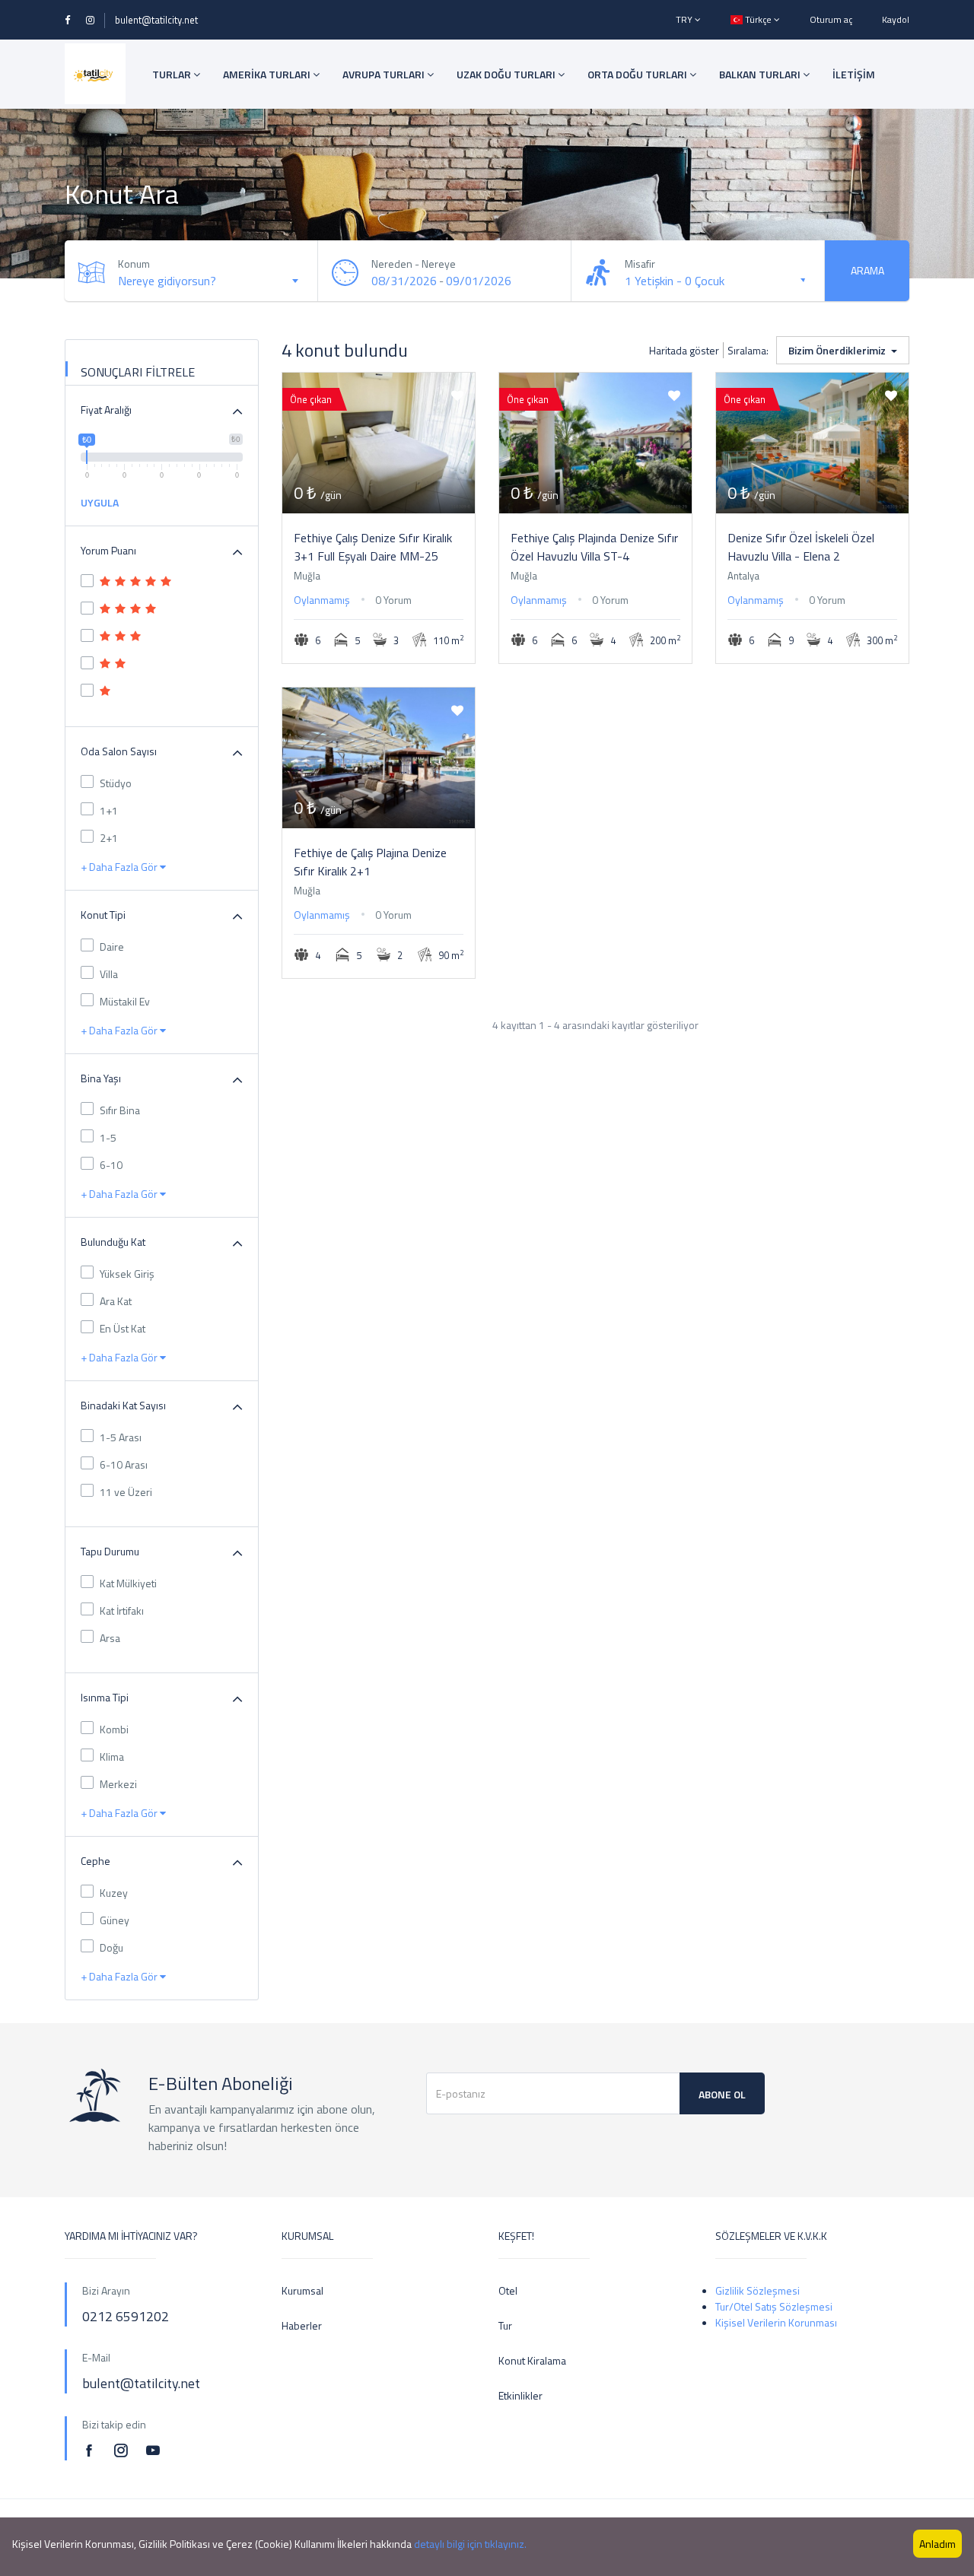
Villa (109, 974)
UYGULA (100, 502)
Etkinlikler (520, 2395)
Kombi (114, 1729)
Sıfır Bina (120, 1110)
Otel (508, 2290)
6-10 (111, 1165)
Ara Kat (116, 1301)
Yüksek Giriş (127, 1274)
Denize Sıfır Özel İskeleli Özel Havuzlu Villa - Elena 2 (801, 547)
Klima (112, 1757)
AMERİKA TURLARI (268, 74)
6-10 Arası (124, 1464)
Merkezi (118, 1784)
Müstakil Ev (125, 1001)
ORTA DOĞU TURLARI (638, 74)
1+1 (109, 810)
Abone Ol (722, 2094)
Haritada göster (684, 350)
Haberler (302, 2325)
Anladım (937, 2544)
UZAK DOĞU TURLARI (507, 74)
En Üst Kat (123, 1328)
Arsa (110, 1638)
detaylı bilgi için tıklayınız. (470, 2544)
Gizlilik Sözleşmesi (758, 2290)
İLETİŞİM (854, 74)
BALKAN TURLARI (761, 74)
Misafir (640, 264)
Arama (867, 270)
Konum (134, 264)
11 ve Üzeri (126, 1492)
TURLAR (173, 74)
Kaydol (896, 19)
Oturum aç (831, 19)
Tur (505, 2325)
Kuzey (114, 1893)
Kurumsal (302, 2290)
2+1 (109, 838)
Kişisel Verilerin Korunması (776, 2322)
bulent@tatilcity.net (156, 20)
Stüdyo (116, 783)
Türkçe (758, 19)
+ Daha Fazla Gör (120, 867)
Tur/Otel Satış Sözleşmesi (774, 2306)
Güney (115, 1920)
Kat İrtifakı (122, 1610)
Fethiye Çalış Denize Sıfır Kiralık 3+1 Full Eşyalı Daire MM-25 (373, 547)
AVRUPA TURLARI (385, 74)
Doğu (111, 1947)
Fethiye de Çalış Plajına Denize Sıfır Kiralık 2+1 (370, 862)
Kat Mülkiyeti (128, 1583)
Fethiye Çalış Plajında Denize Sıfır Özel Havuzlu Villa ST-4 (594, 547)
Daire (112, 947)
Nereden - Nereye (414, 264)
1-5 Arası (121, 1437)
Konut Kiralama (532, 2360)
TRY (685, 19)
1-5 (108, 1137)
